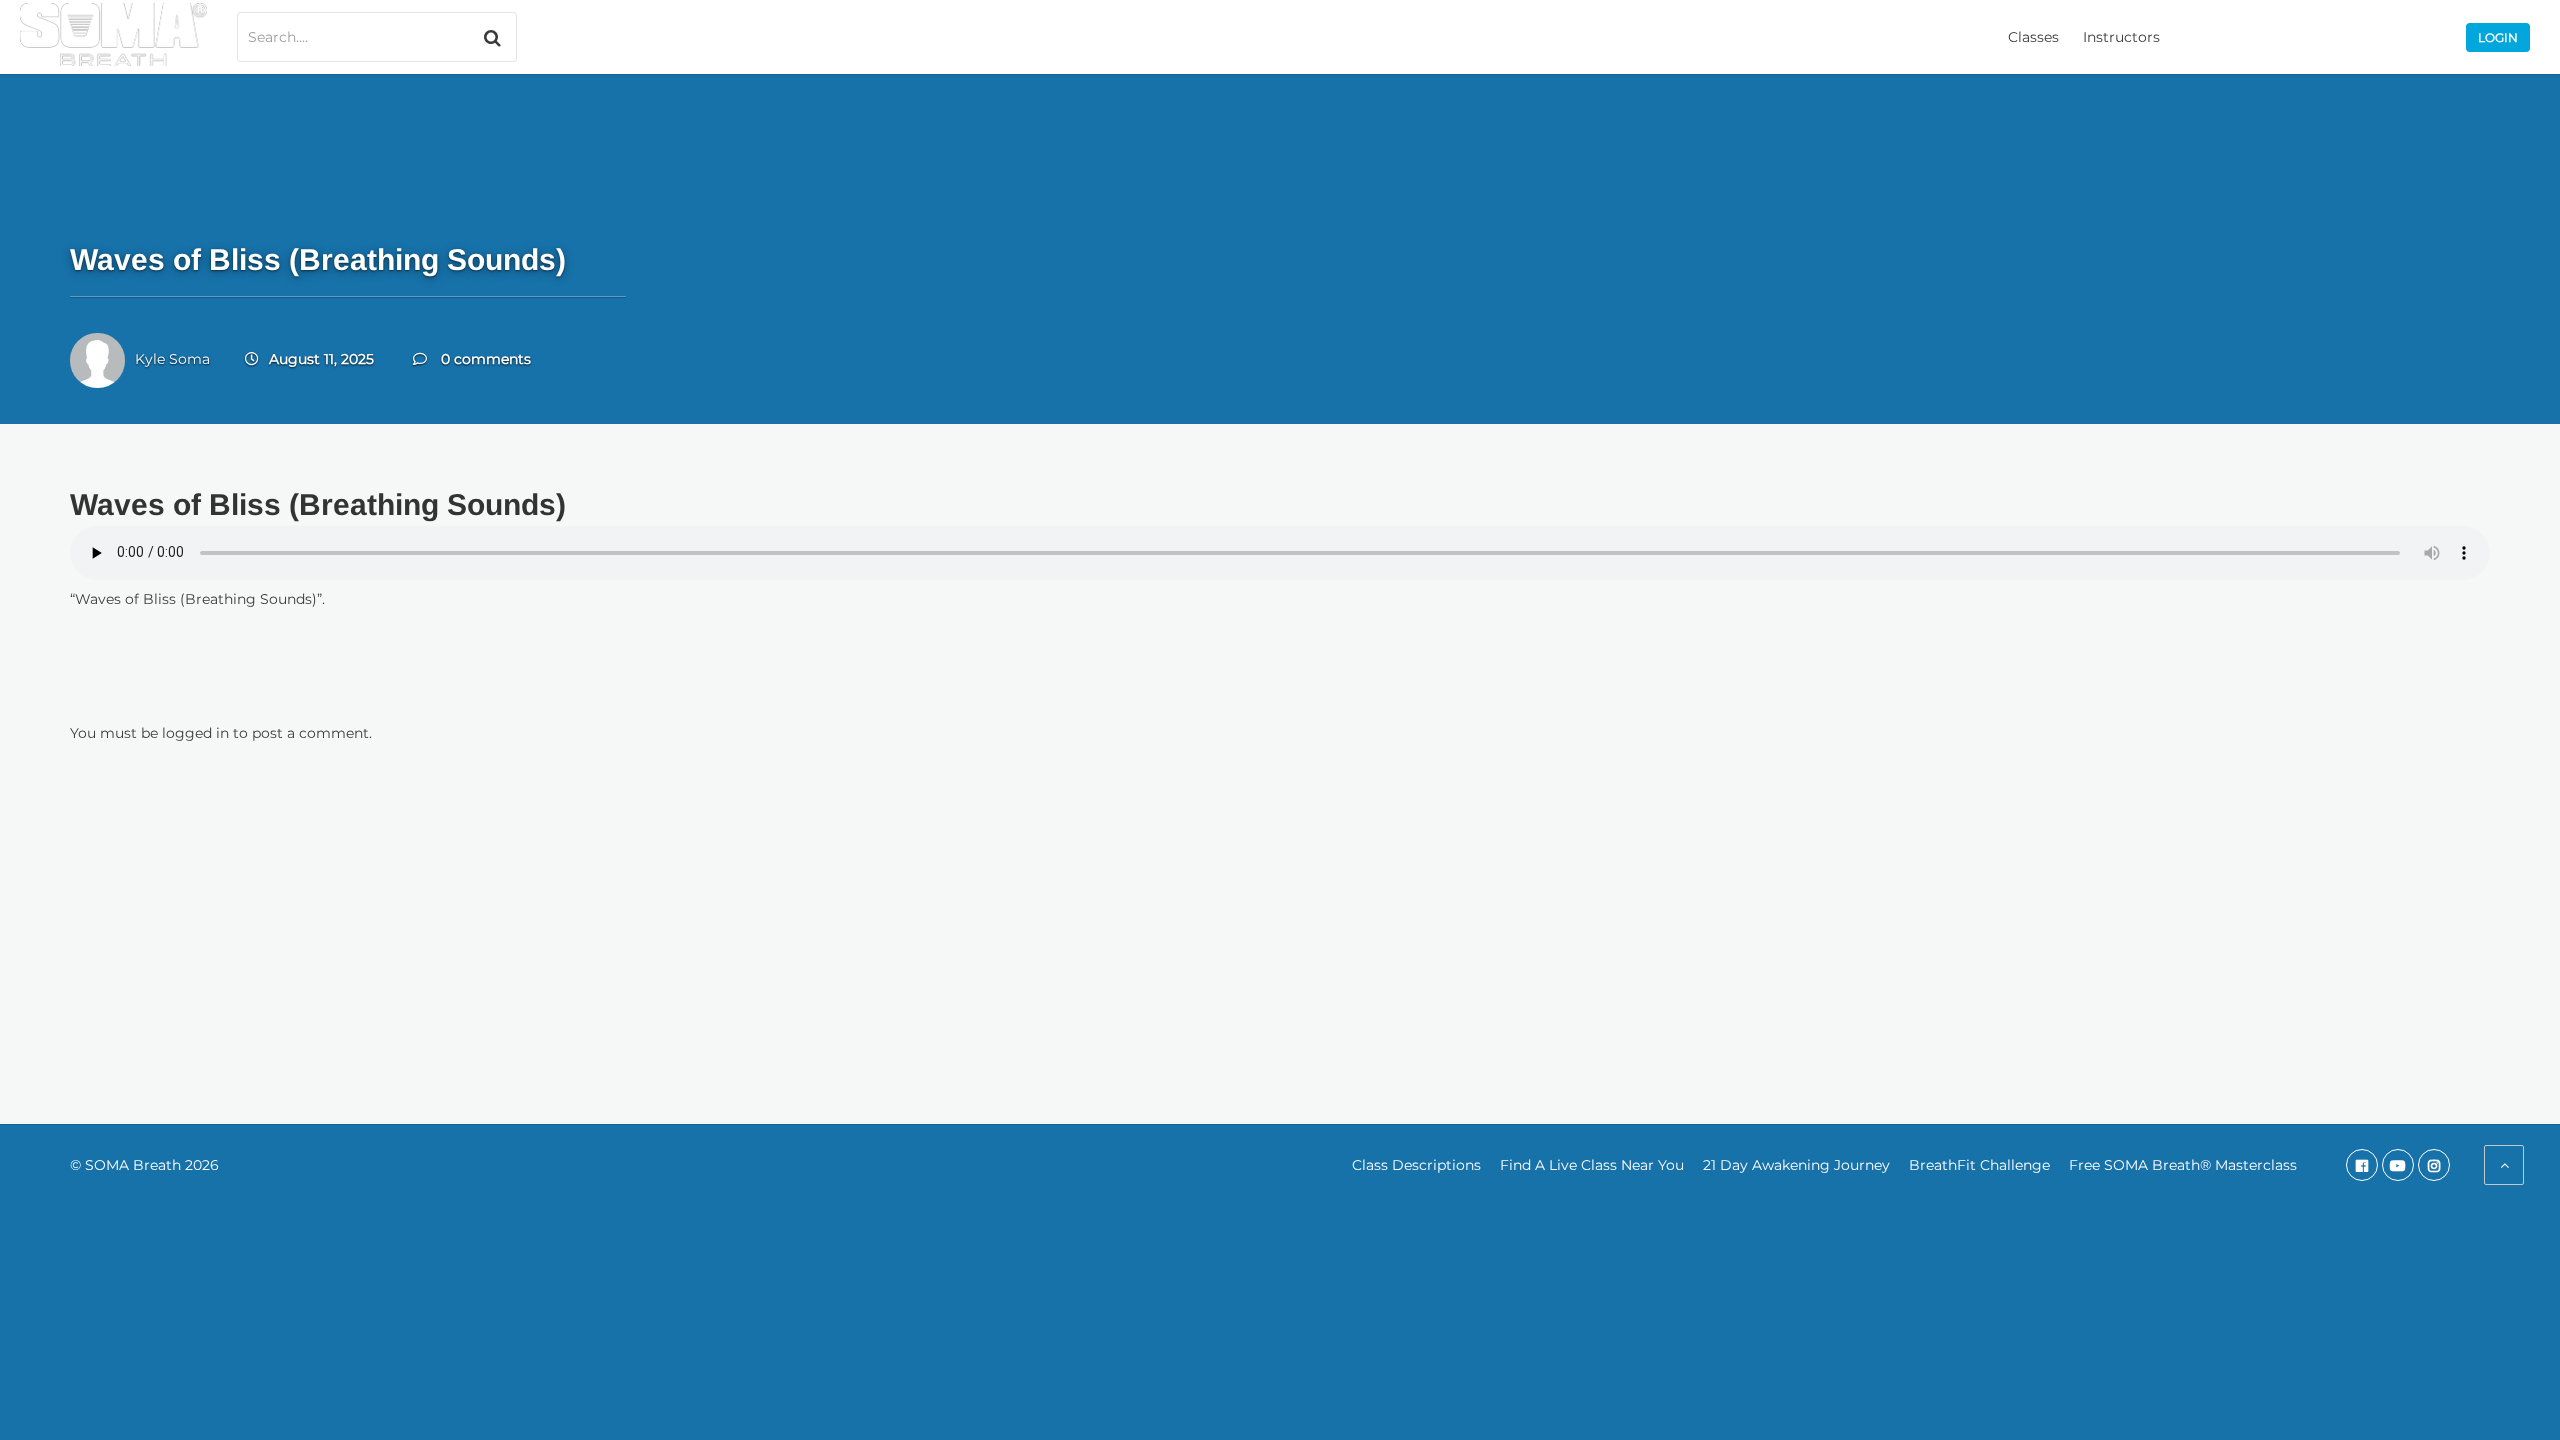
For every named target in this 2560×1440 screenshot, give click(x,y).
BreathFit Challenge (1979, 1165)
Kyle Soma (172, 359)
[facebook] (2362, 1165)
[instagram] (2434, 1165)
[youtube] (2398, 1165)
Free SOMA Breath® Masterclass (2183, 1165)
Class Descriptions (1416, 1165)
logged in (195, 733)
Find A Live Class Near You (1592, 1165)
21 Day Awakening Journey (1796, 1165)
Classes (2033, 37)
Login (2498, 37)
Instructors (2121, 37)
